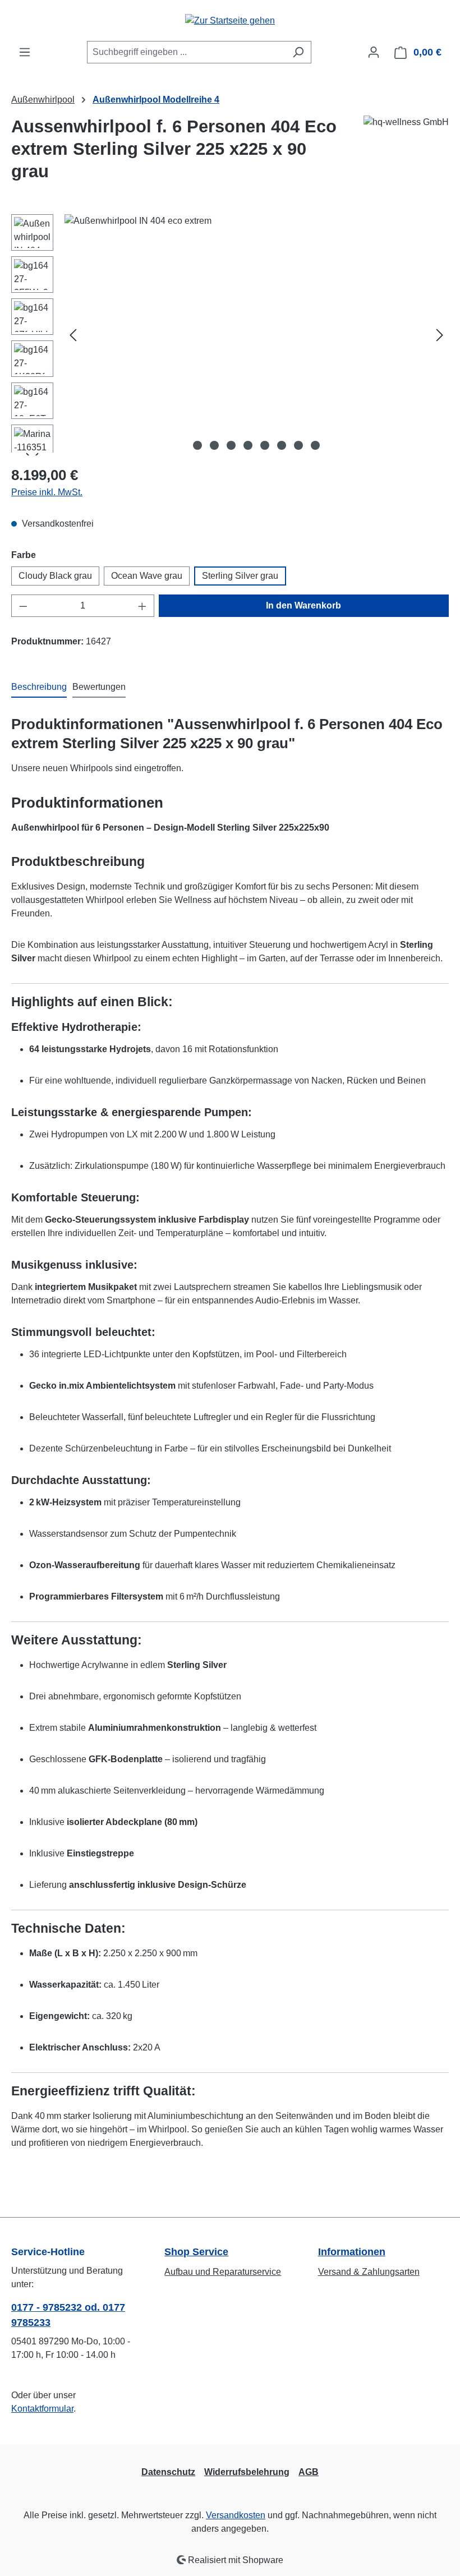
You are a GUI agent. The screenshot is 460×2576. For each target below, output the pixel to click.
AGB (309, 2472)
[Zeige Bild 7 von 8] (298, 445)
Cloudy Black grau (55, 576)
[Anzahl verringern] (23, 606)
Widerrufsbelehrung (247, 2472)
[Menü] (25, 52)
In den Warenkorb (303, 605)
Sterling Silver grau (240, 576)
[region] (230, 335)
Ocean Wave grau (147, 576)
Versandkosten (236, 2515)
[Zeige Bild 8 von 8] (315, 445)
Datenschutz (168, 2472)
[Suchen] (298, 52)
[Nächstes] (440, 335)
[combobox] (186, 52)
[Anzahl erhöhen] (142, 606)
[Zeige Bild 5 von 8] (265, 445)
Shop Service (196, 2252)
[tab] (39, 688)
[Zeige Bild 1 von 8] (197, 445)
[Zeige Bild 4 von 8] (248, 445)
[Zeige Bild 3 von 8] (231, 445)
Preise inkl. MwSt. (47, 492)
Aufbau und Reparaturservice (223, 2272)
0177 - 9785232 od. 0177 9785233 (68, 2315)
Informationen (352, 2252)
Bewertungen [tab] (99, 687)
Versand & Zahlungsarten (369, 2272)
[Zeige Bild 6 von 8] (282, 445)
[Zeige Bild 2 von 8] (214, 445)
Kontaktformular (42, 2409)
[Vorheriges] (73, 335)
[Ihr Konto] (374, 52)
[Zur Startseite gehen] (230, 20)
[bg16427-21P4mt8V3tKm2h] (256, 335)
